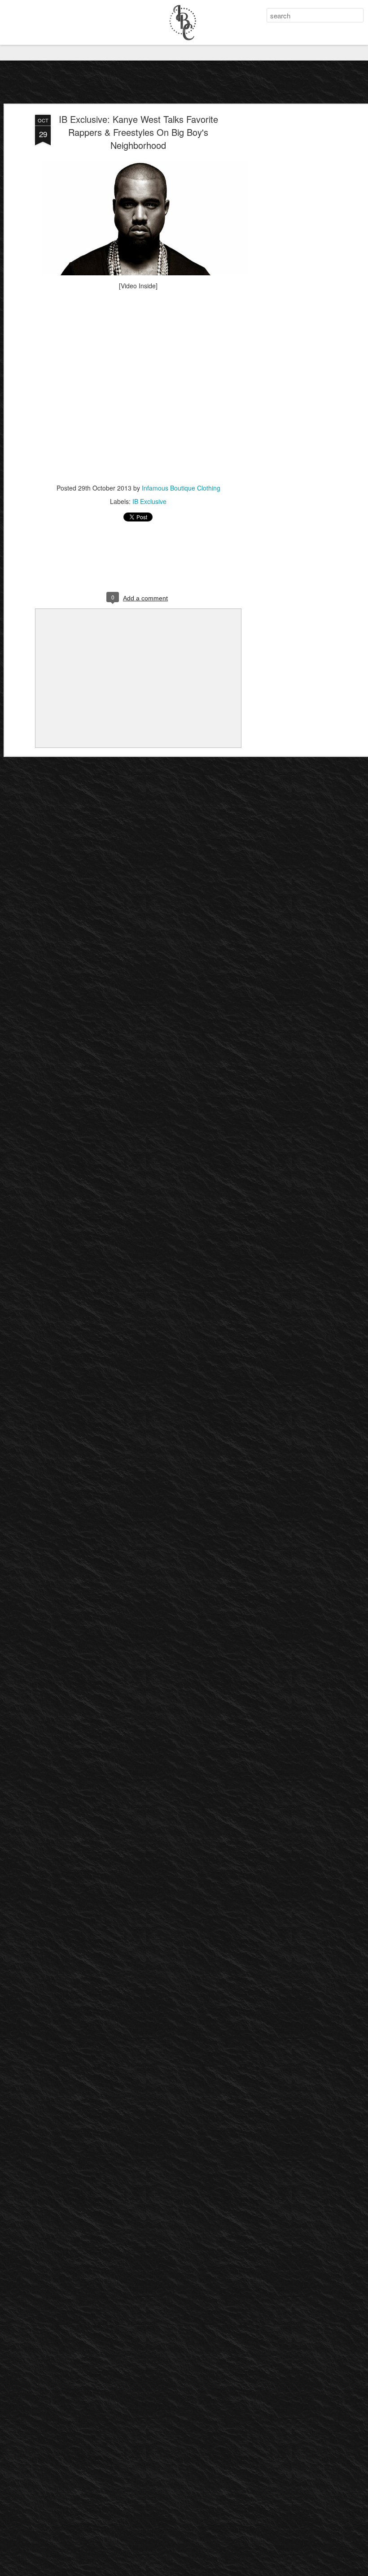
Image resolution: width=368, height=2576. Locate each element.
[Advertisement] (291, 256)
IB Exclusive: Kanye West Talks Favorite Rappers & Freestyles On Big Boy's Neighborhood (138, 132)
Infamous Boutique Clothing (181, 488)
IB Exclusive (149, 501)
